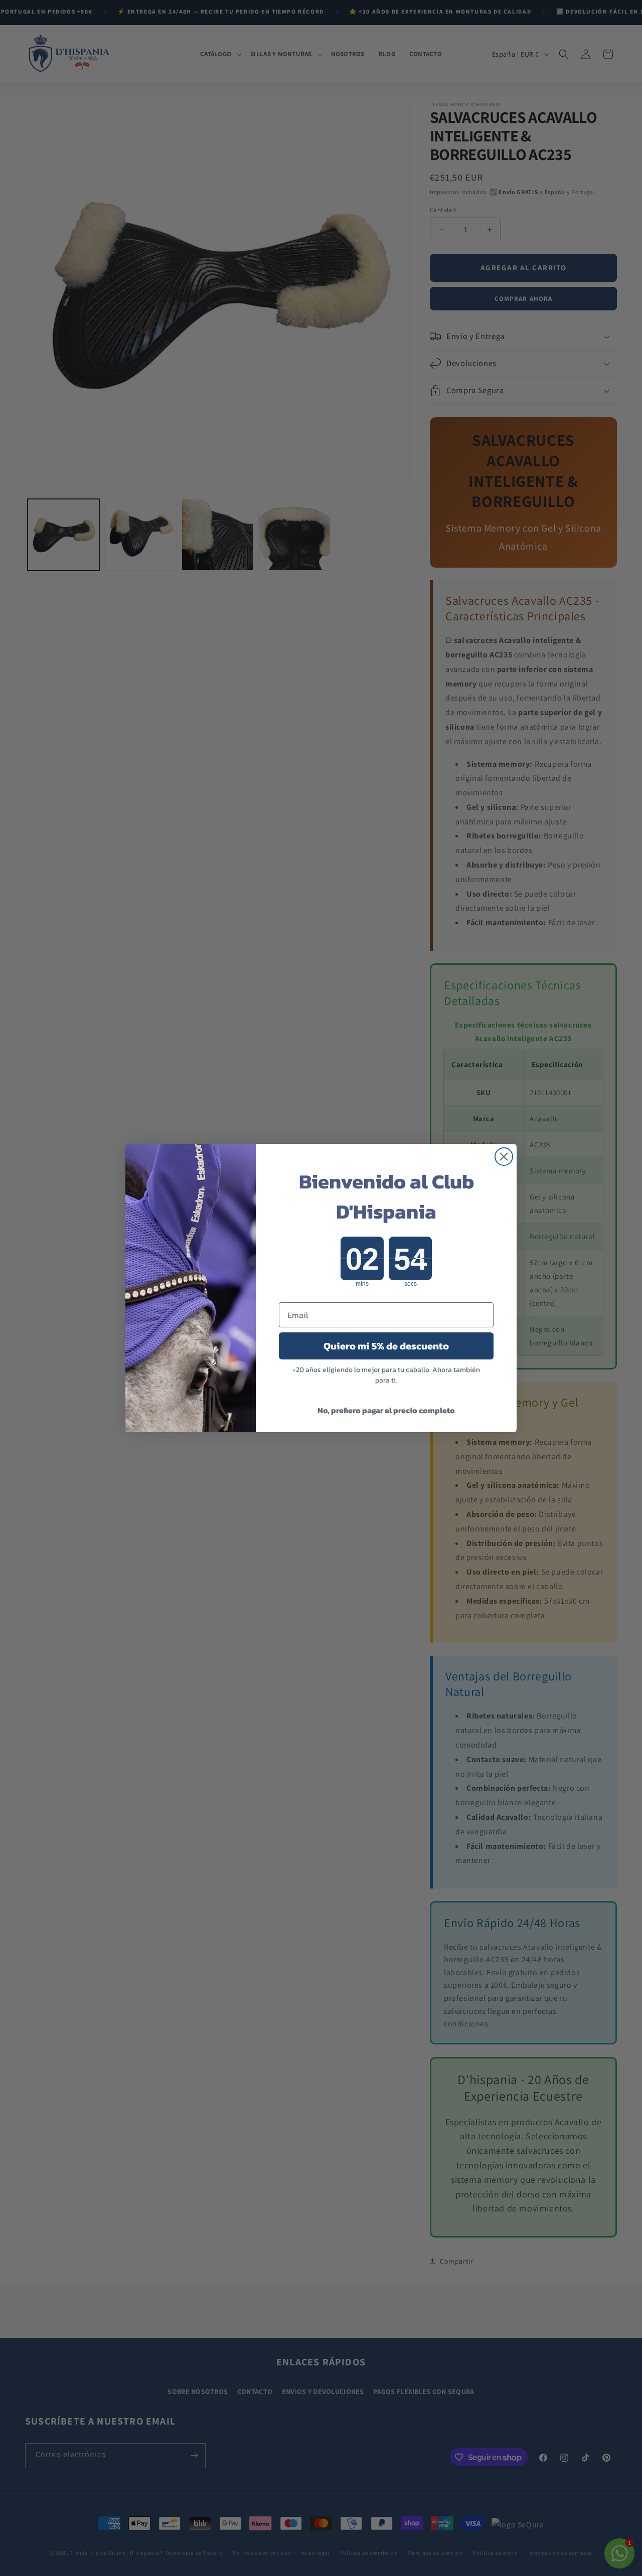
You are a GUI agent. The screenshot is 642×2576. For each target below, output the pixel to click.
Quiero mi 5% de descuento (386, 1346)
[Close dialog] (504, 1157)
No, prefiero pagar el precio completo (386, 1410)
